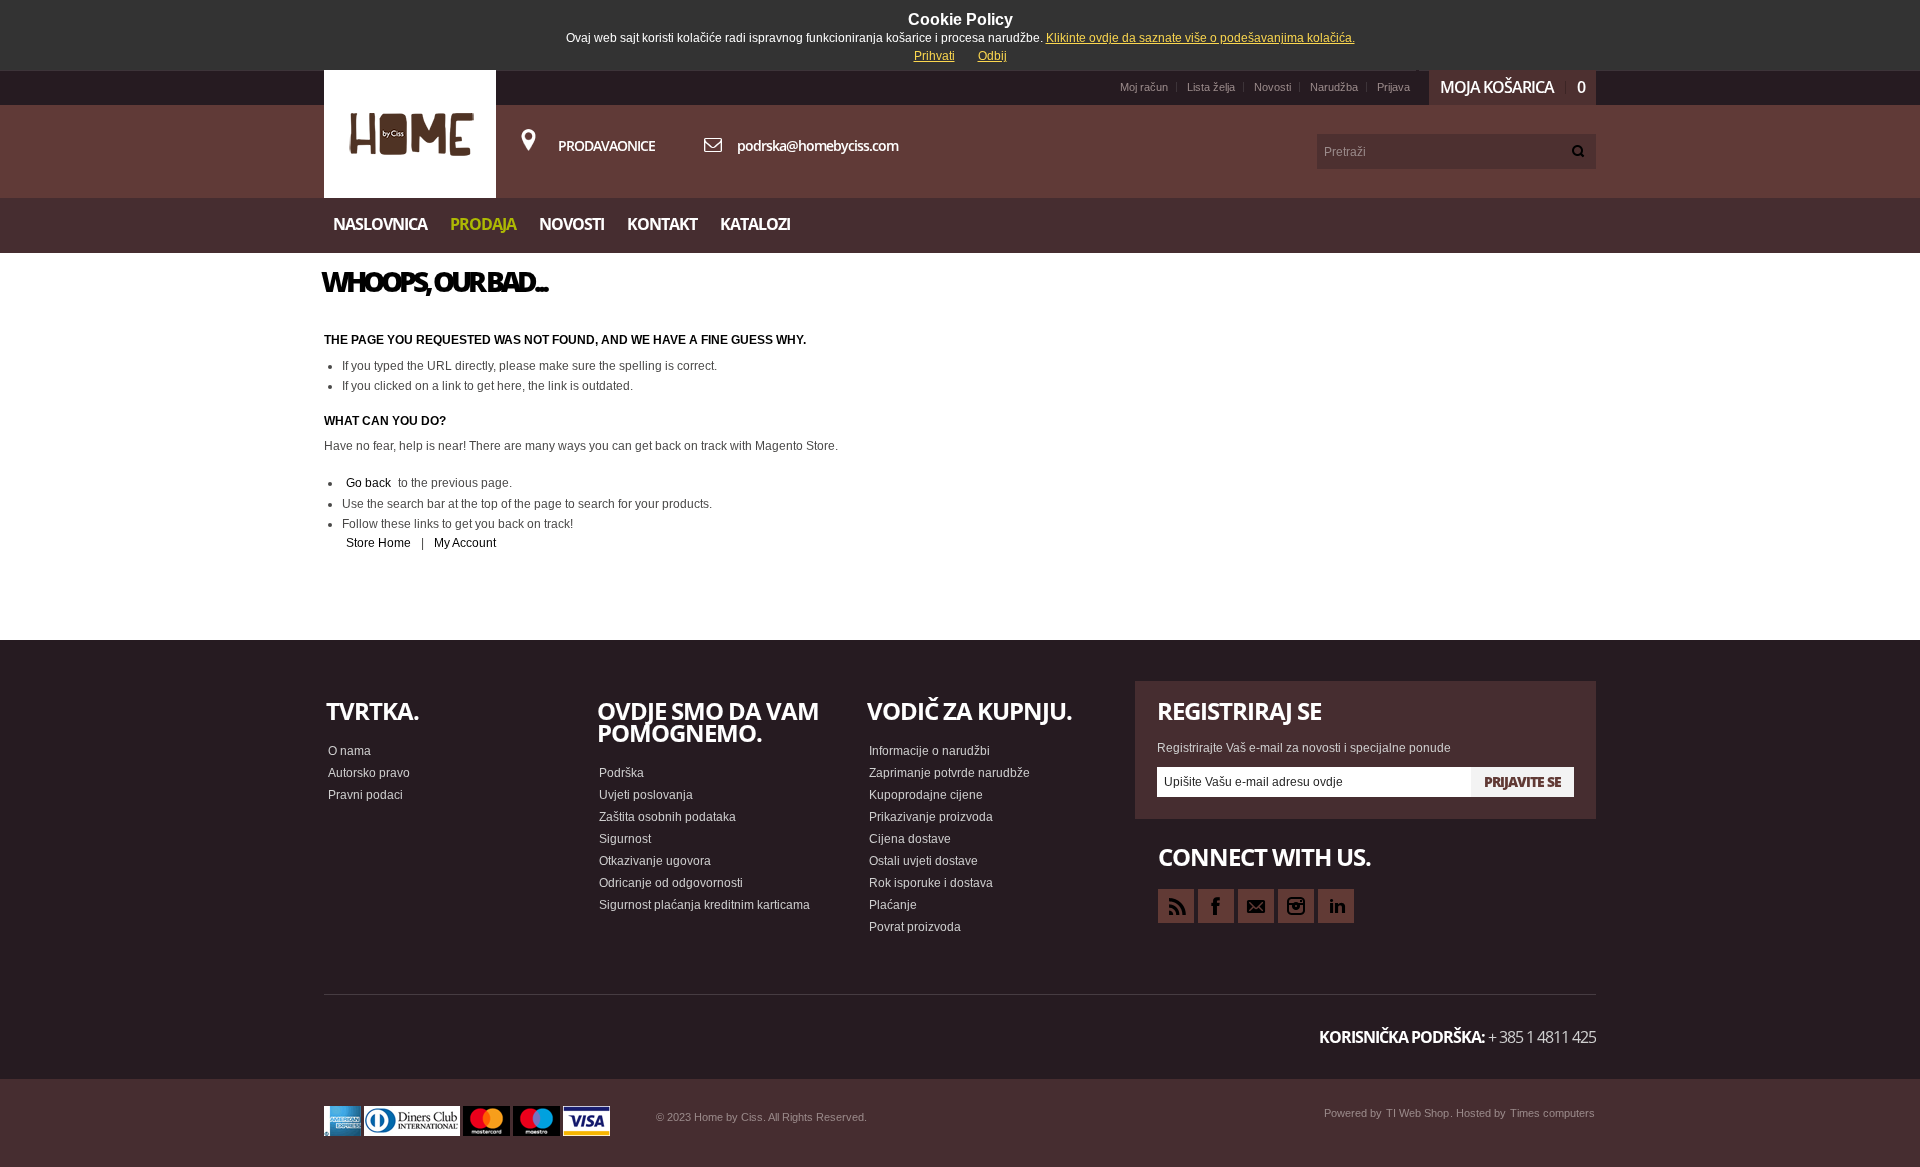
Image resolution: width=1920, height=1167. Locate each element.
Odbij (992, 56)
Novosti (1272, 87)
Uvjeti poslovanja (646, 795)
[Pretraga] (1578, 151)
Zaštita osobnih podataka (667, 817)
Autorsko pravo (369, 773)
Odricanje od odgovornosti (671, 883)
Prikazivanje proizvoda (931, 817)
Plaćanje (893, 905)
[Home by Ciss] (410, 134)
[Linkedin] (1336, 906)
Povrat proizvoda (915, 927)
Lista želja (1211, 87)
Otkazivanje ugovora (655, 861)
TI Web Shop (1417, 1113)
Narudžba (1334, 87)
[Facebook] (1216, 906)
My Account (465, 543)
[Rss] (1176, 906)
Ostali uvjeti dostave (923, 861)
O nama (349, 751)
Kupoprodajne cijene (926, 795)
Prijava (1393, 87)
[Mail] (1256, 906)
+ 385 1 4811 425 (1542, 1037)
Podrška (621, 773)
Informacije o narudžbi (929, 751)
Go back (368, 483)
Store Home (378, 543)
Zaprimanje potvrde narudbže (949, 773)
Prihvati (934, 56)
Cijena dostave (910, 839)
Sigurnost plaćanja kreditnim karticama (704, 905)
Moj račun (1144, 87)
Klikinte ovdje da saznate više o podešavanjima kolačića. (1200, 38)
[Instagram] (1296, 906)
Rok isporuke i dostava (931, 883)
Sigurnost (625, 839)
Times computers (1552, 1113)
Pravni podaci (365, 795)
